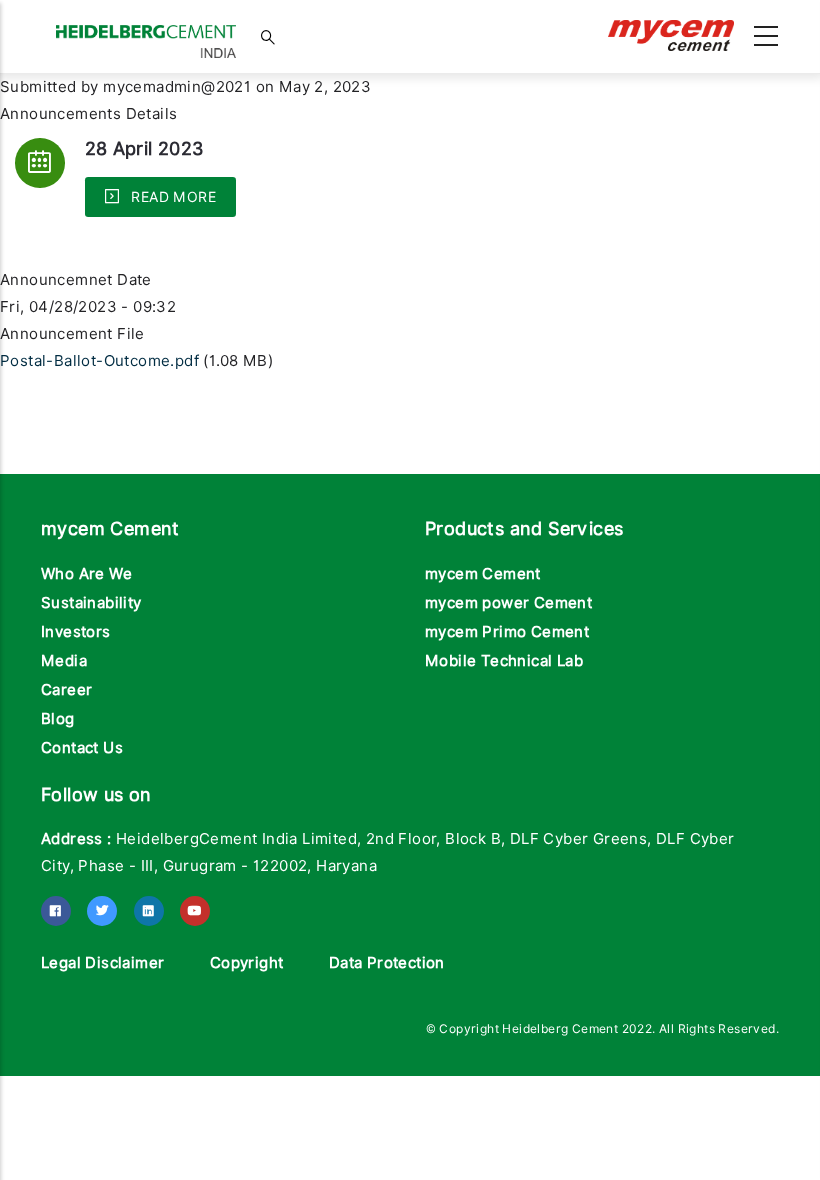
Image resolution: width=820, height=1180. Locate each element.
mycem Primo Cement (507, 632)
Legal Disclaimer (102, 963)
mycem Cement (483, 574)
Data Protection (387, 963)
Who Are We (86, 574)
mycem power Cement (508, 603)
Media (64, 661)
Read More (171, 197)
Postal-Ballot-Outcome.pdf (99, 361)
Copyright (247, 963)
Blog (58, 719)
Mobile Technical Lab (504, 661)
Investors (76, 632)
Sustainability (91, 603)
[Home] (146, 31)
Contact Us (82, 748)
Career (66, 690)
